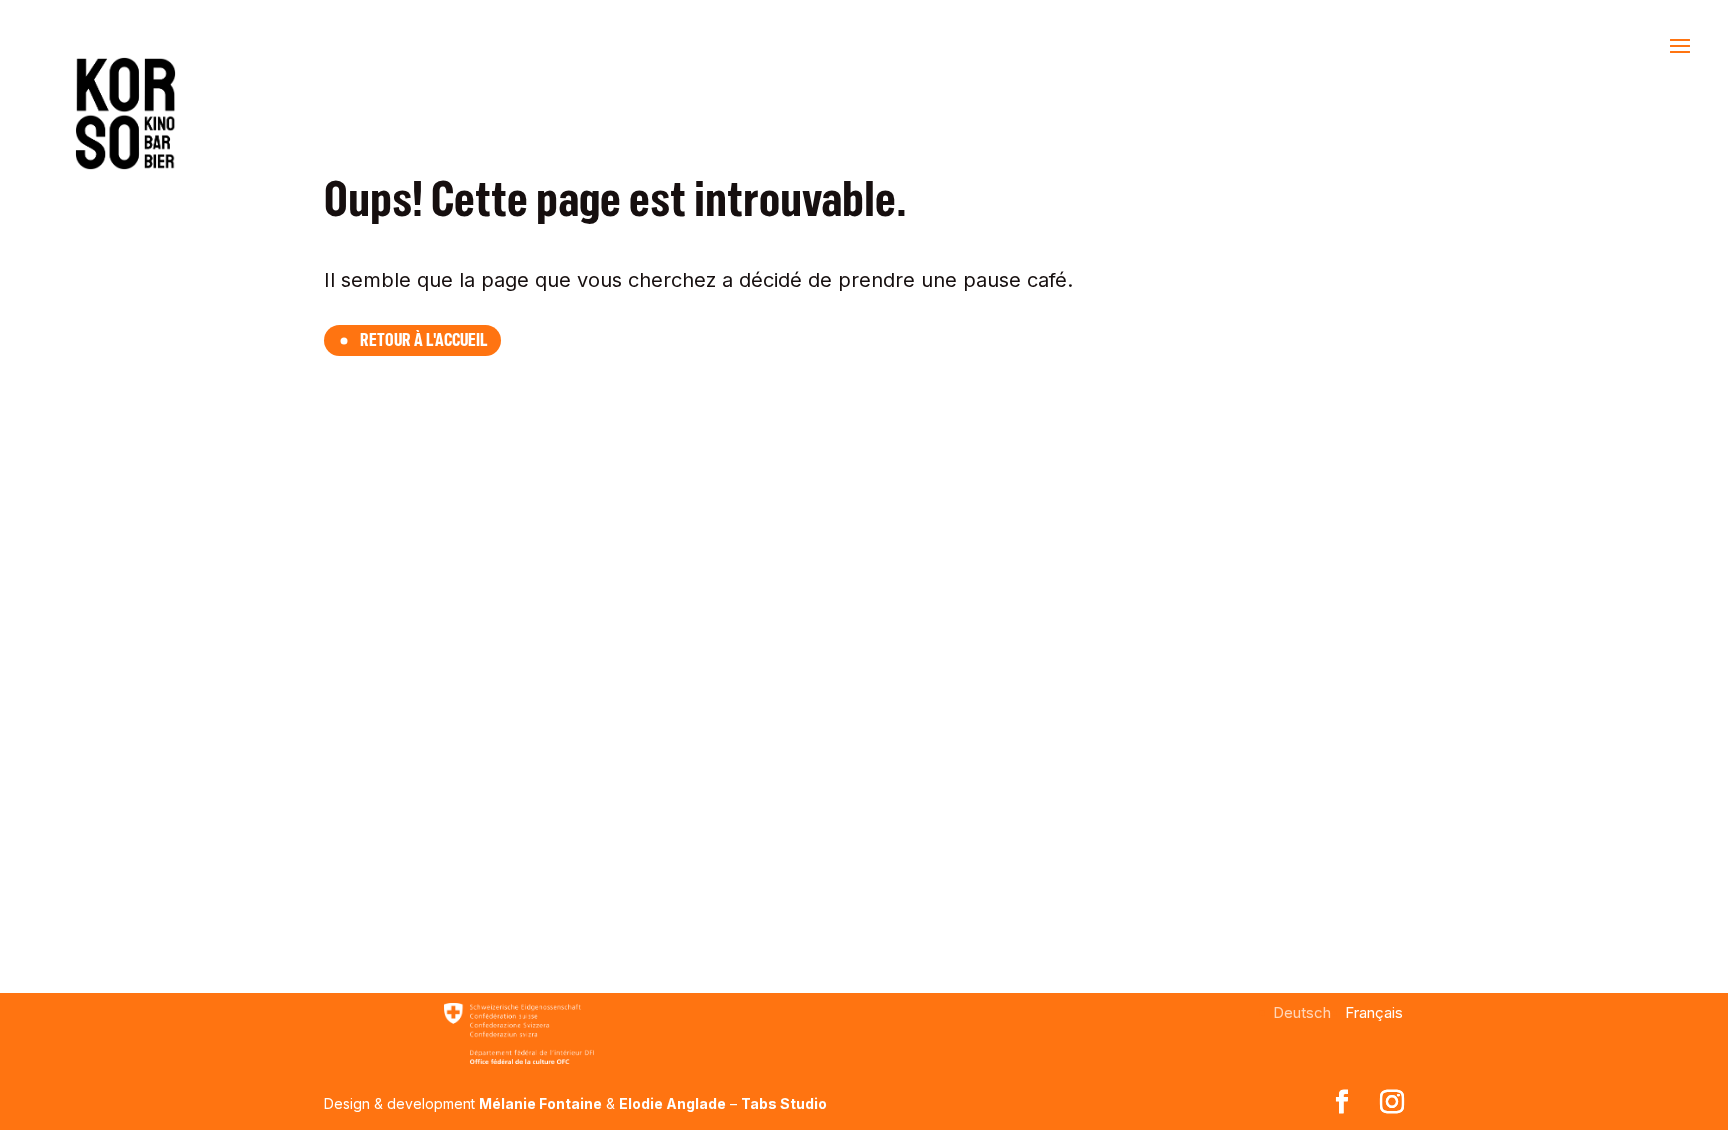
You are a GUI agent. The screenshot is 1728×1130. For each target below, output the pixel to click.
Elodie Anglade (672, 1103)
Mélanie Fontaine (540, 1103)
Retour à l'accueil (424, 340)
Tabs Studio (784, 1103)
